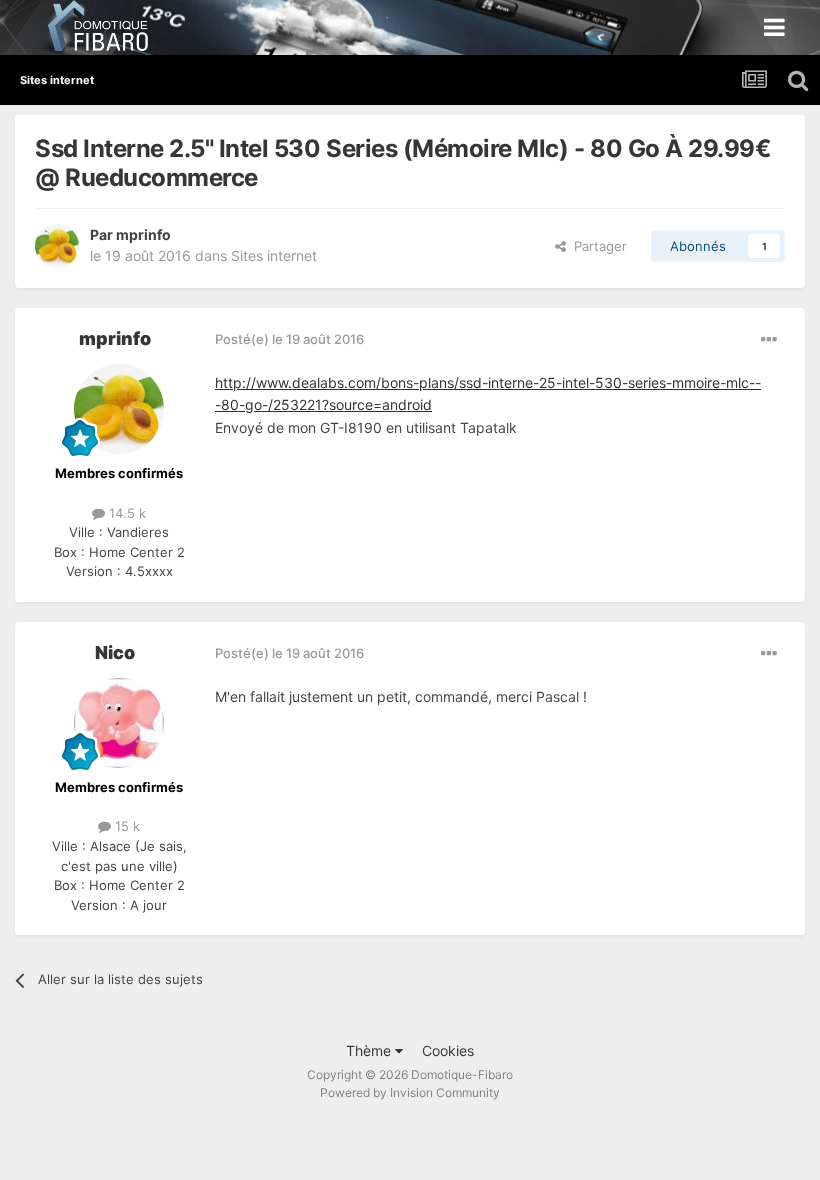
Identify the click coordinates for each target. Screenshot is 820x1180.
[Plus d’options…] (769, 340)
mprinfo (143, 234)
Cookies (448, 1050)
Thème (370, 1050)
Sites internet (274, 255)
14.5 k (125, 513)
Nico (115, 652)
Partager (596, 246)
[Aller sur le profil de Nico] (119, 723)
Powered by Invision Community (410, 1092)
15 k (125, 826)
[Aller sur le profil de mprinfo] (57, 246)
